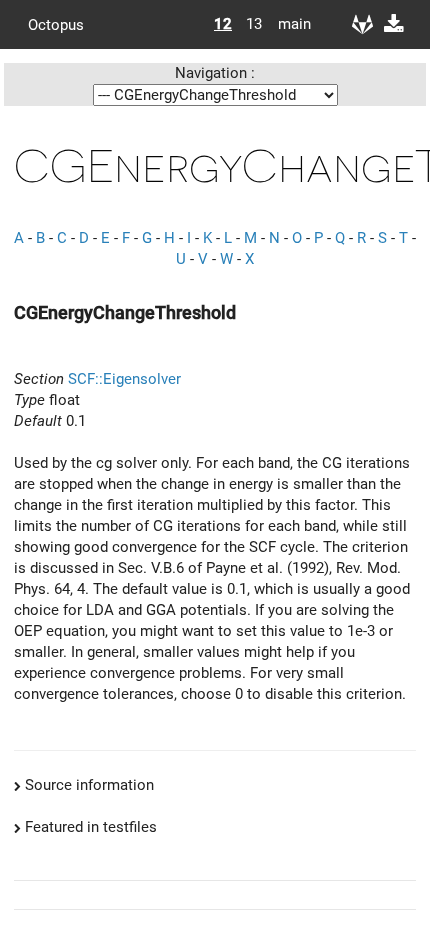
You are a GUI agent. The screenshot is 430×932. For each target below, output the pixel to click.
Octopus (56, 24)
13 (254, 24)
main (287, 24)
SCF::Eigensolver (124, 379)
